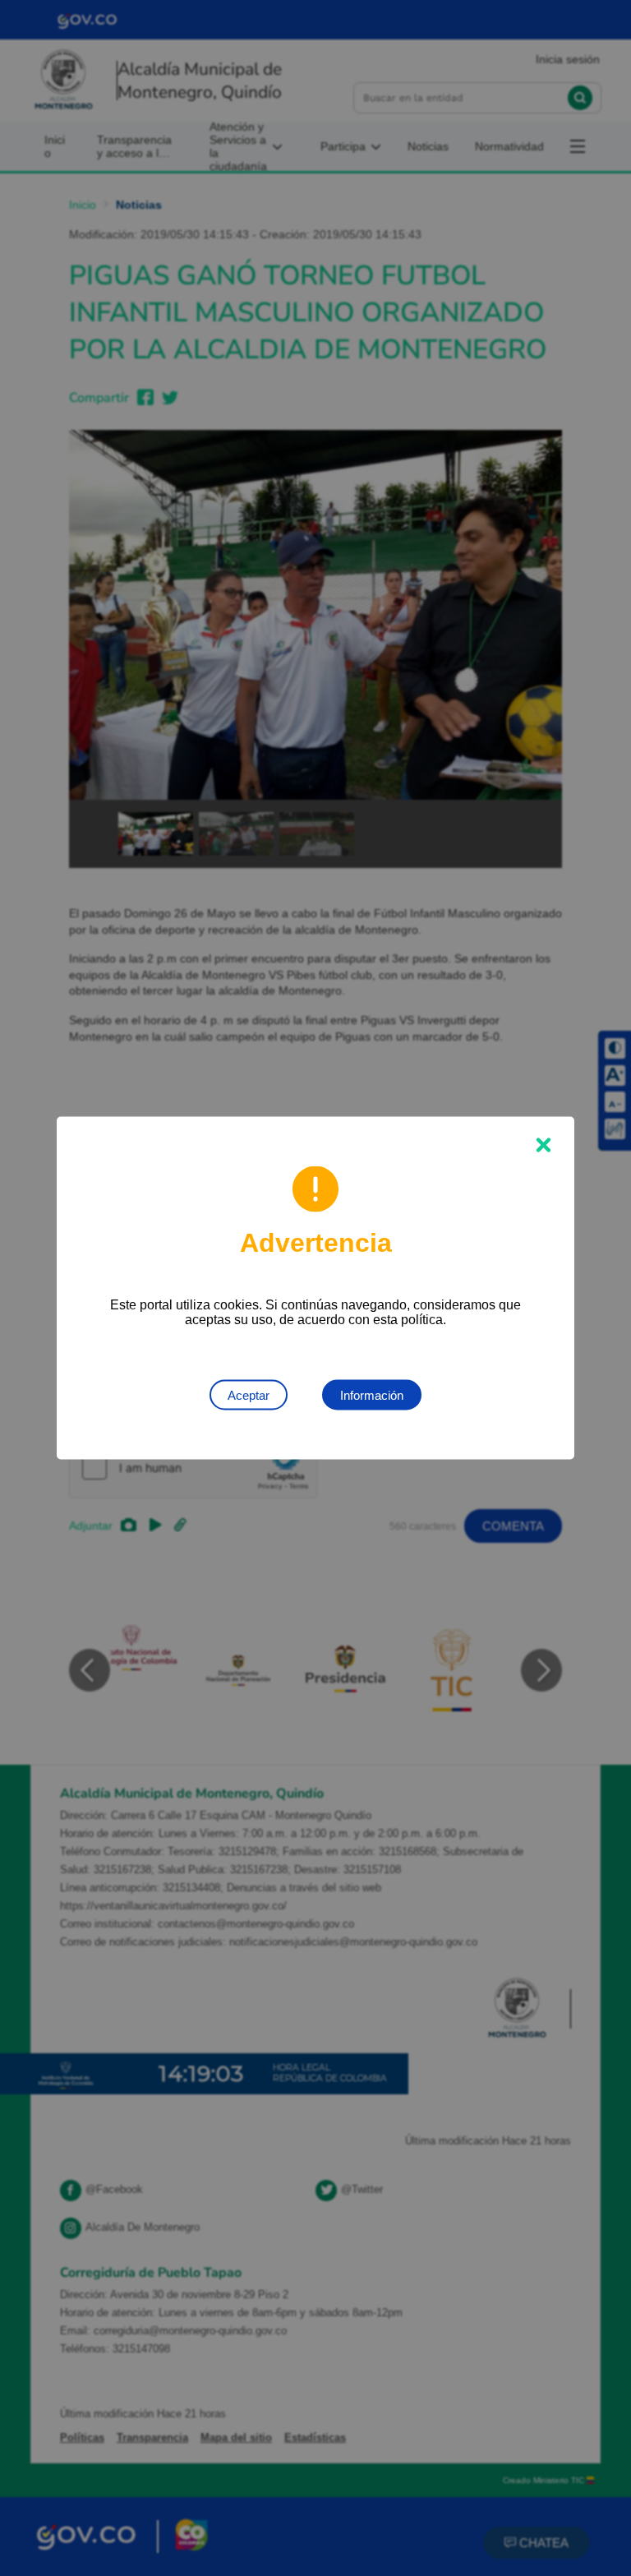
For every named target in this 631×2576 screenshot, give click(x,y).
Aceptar (249, 1395)
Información (372, 1395)
